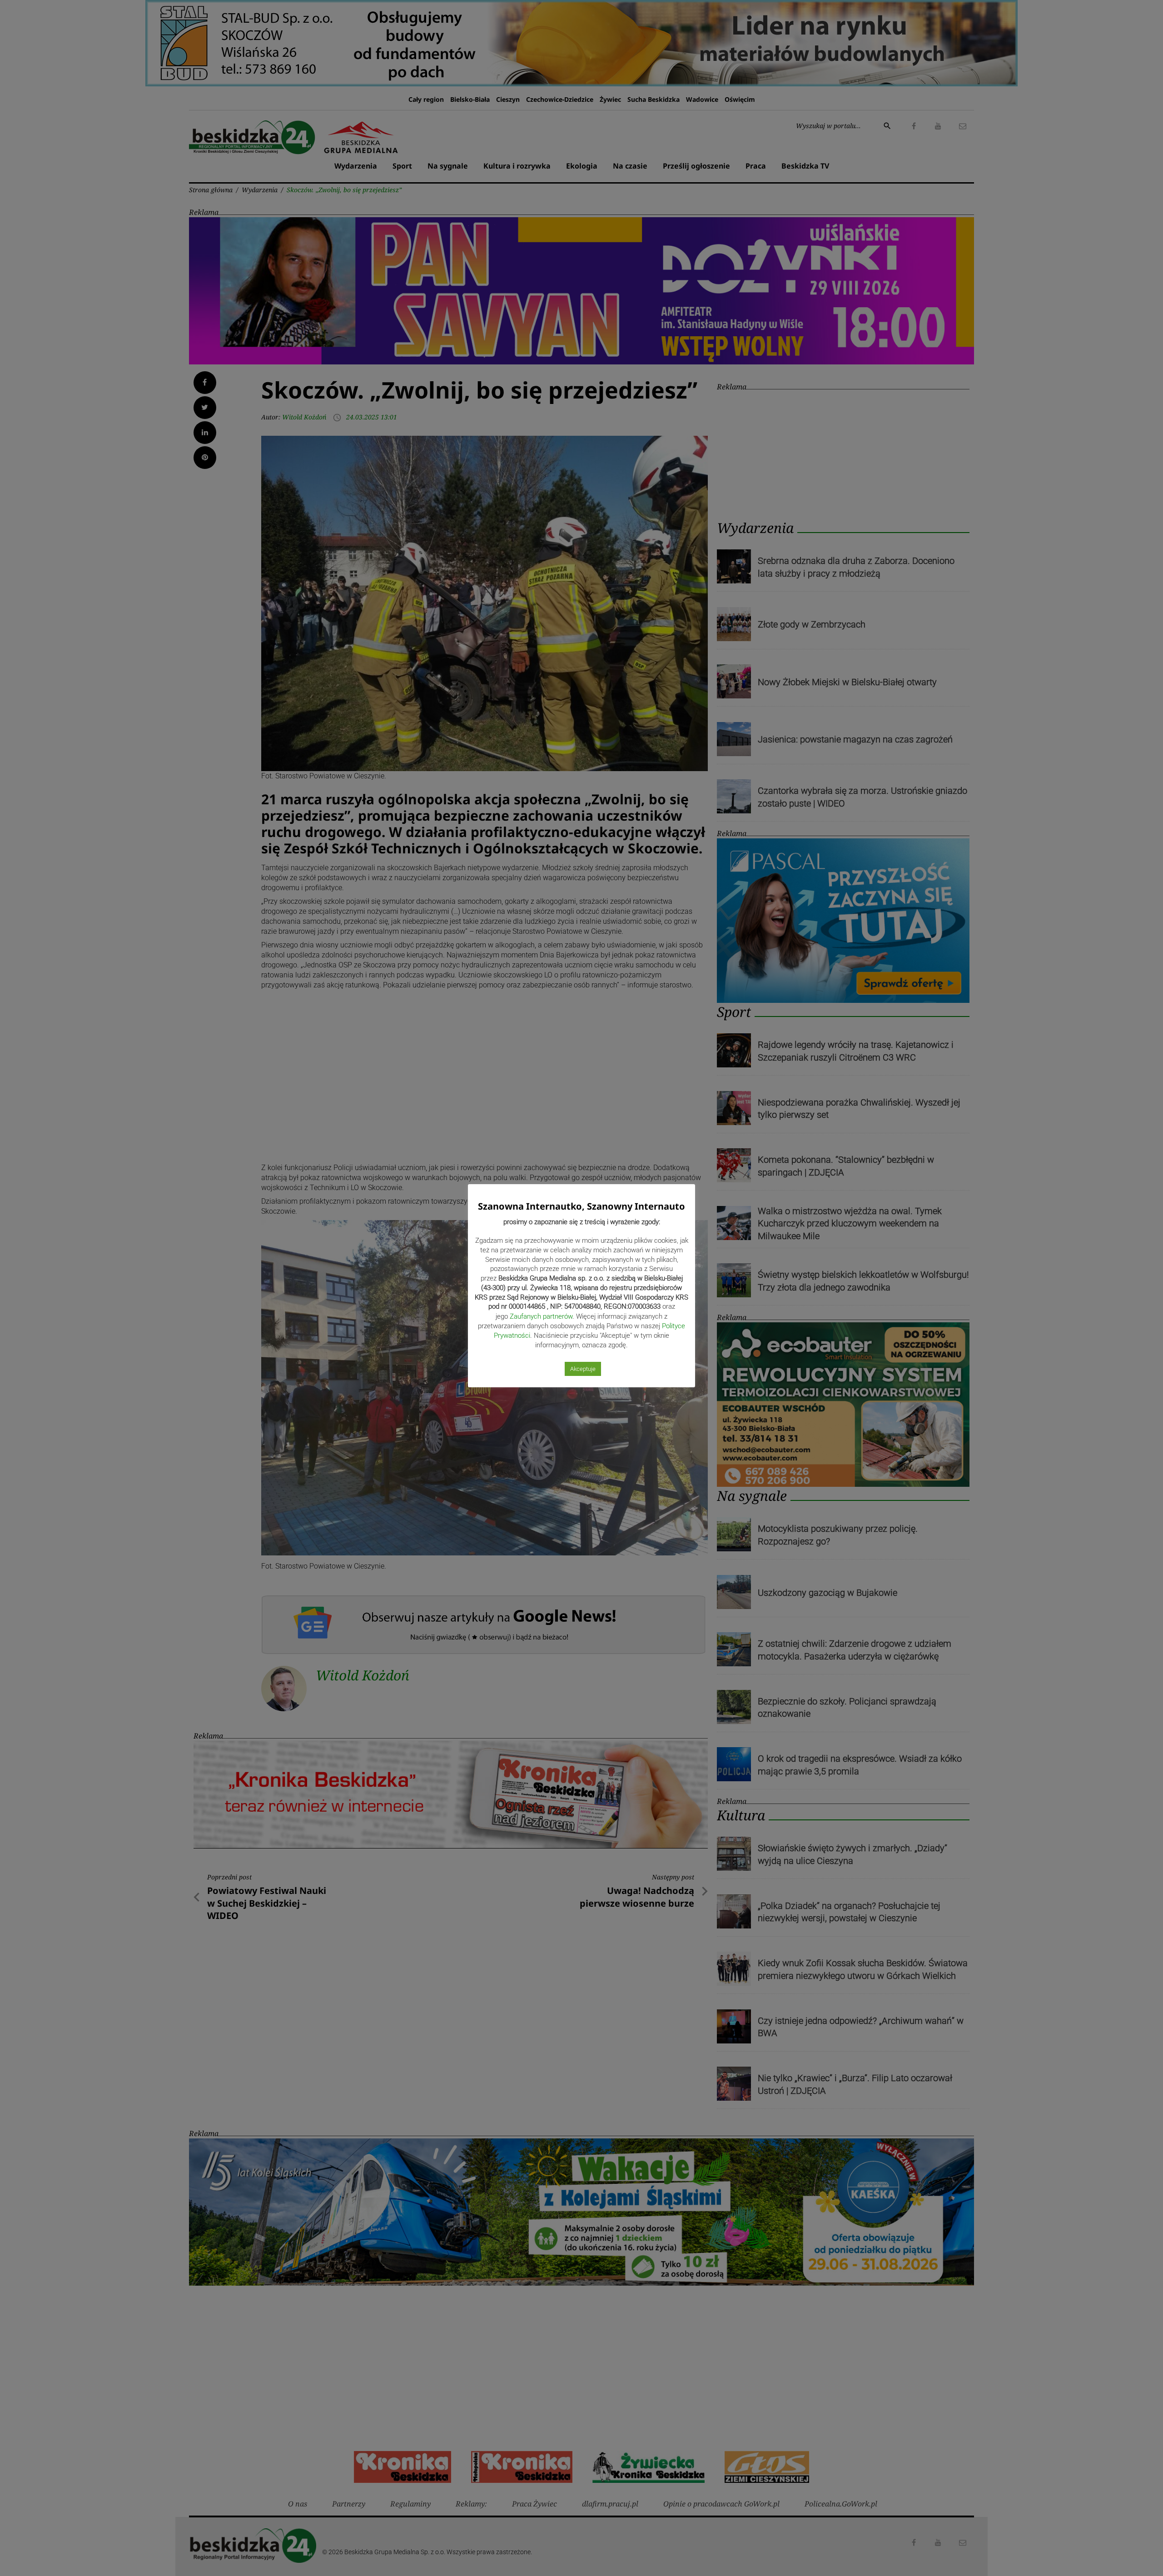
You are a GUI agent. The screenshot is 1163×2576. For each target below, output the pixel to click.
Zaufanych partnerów (541, 1316)
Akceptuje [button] (583, 1369)
